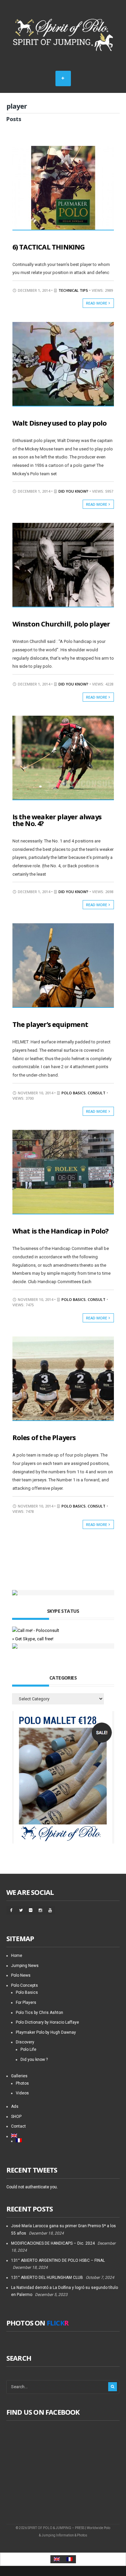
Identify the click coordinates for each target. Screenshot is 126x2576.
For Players (26, 2003)
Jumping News (25, 1966)
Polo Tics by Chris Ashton (39, 2013)
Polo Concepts (25, 1985)
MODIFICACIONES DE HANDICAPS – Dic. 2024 (53, 2243)
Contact (18, 2126)
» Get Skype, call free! (33, 1639)
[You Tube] (50, 1910)
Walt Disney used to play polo (60, 423)
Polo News (21, 1975)
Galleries (19, 2076)
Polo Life (28, 2049)
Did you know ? (34, 2060)
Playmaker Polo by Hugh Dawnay (46, 2032)
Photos (22, 2083)
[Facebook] (11, 1910)
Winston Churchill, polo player (61, 624)
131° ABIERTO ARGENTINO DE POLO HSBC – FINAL (58, 2260)
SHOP (16, 2117)
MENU (63, 78)
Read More (97, 303)
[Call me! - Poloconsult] (36, 1630)
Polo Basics (74, 1093)
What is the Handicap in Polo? (61, 1231)
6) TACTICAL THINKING (49, 247)
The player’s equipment (50, 1024)
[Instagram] (40, 1910)
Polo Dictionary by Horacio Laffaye (47, 2022)
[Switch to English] (57, 2559)
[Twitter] (21, 1910)
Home (17, 1956)
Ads (15, 2106)
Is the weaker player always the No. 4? (57, 820)
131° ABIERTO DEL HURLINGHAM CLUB (47, 2278)
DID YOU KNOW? (73, 491)
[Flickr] (31, 1910)
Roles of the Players (44, 1438)
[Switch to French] (68, 2140)
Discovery (25, 2042)
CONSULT (97, 1093)
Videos (22, 2093)
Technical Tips (73, 290)
